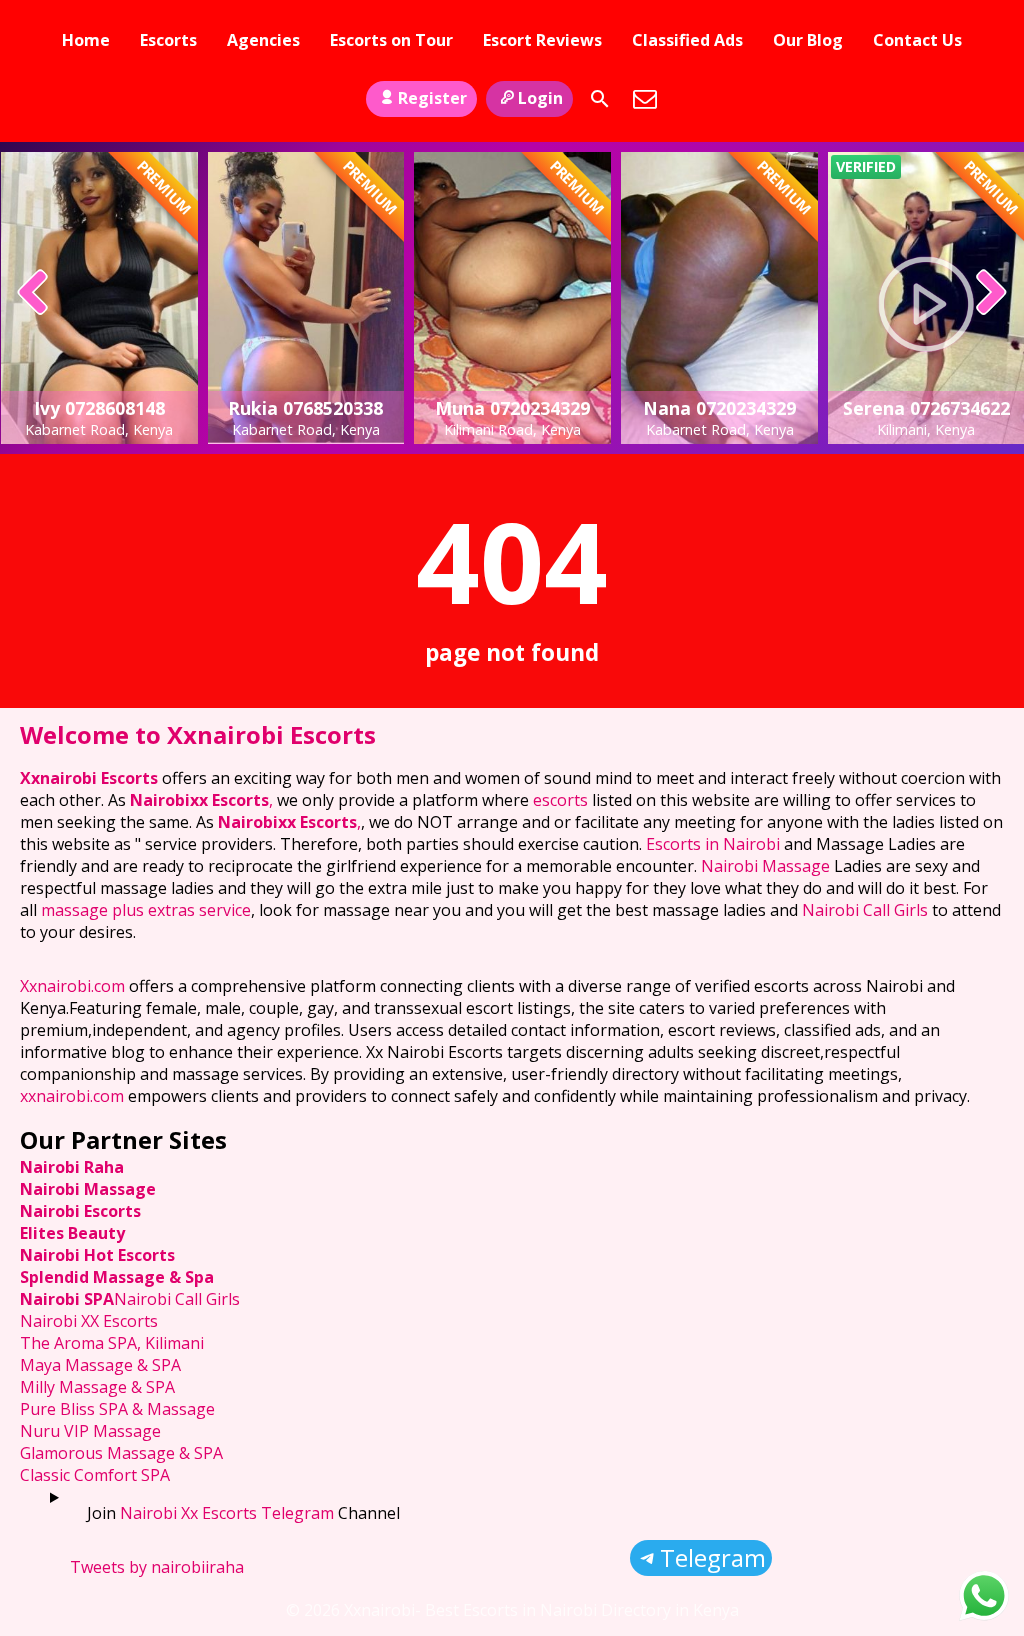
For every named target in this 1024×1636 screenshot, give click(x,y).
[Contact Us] (645, 99)
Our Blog (808, 40)
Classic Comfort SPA (95, 1475)
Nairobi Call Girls (865, 910)
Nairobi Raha (72, 1167)
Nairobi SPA (67, 1299)
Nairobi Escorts (80, 1211)
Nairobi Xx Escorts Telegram (227, 1513)
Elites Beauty (72, 1233)
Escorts (168, 40)
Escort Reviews (542, 40)
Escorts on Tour (391, 40)
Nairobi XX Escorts (89, 1321)
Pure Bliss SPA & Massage (117, 1409)
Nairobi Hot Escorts (97, 1255)
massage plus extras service (146, 910)
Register (432, 98)
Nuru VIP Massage (90, 1431)
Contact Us (917, 40)
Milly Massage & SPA (97, 1387)
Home (86, 40)
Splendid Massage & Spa (117, 1277)
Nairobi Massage (765, 866)
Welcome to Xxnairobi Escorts (198, 734)
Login (540, 98)
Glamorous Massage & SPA (121, 1453)
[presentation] (33, 294)
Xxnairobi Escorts (91, 778)
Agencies (263, 40)
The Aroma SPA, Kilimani (112, 1343)
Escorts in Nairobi (713, 844)
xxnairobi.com (72, 1096)
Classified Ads (687, 40)
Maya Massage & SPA (100, 1365)
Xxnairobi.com (72, 986)
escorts (562, 800)
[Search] (600, 99)
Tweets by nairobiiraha (157, 1567)
